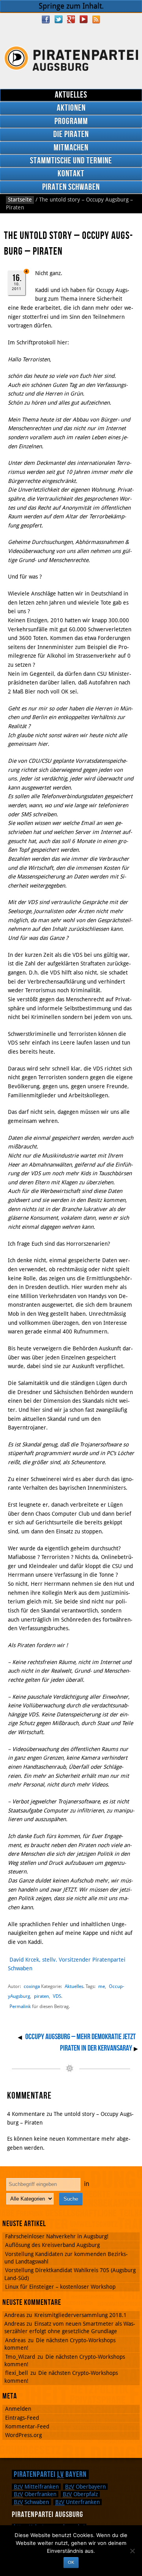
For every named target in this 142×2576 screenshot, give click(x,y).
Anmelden (18, 2409)
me (102, 1986)
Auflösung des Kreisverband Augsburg (52, 2245)
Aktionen (71, 108)
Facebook (46, 19)
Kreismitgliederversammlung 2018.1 (80, 2315)
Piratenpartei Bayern (50, 2474)
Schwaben (31, 2502)
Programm (71, 121)
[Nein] (132, 2551)
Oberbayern (85, 2487)
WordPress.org (23, 2435)
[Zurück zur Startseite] (71, 58)
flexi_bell (17, 2373)
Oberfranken (35, 2494)
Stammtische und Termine (71, 161)
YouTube (84, 19)
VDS (57, 1996)
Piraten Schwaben (71, 187)
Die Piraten (71, 134)
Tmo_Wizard (20, 2357)
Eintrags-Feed (22, 2418)
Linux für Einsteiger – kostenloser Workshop (60, 2287)
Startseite (20, 200)
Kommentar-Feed (27, 2426)
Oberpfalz (80, 2494)
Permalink (20, 2006)
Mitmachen (71, 148)
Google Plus (71, 19)
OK (71, 2562)
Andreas (15, 2340)
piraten (41, 1996)
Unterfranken (78, 2502)
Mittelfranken (36, 2487)
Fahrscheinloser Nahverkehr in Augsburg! (57, 2236)
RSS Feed (96, 19)
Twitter (58, 19)
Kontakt (71, 174)
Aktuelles (71, 95)
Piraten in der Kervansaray (96, 2048)
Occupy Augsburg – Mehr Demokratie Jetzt (80, 2037)
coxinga (32, 1986)
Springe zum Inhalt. (71, 6)
